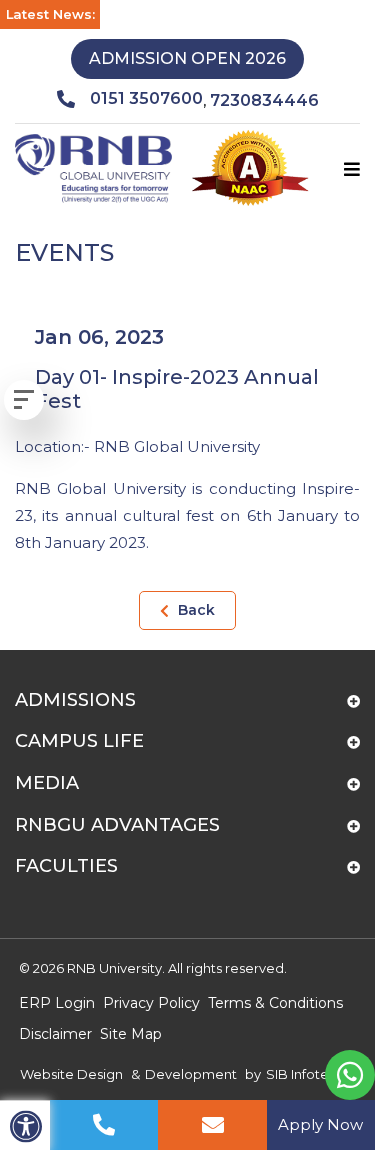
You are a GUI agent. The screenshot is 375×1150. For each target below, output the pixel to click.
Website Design (71, 1074)
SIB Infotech (305, 1074)
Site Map (131, 1034)
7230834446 (264, 100)
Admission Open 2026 (187, 58)
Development (191, 1074)
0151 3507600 (146, 98)
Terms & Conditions (275, 1003)
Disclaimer (55, 1034)
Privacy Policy (151, 1003)
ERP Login (57, 1003)
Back (194, 610)
